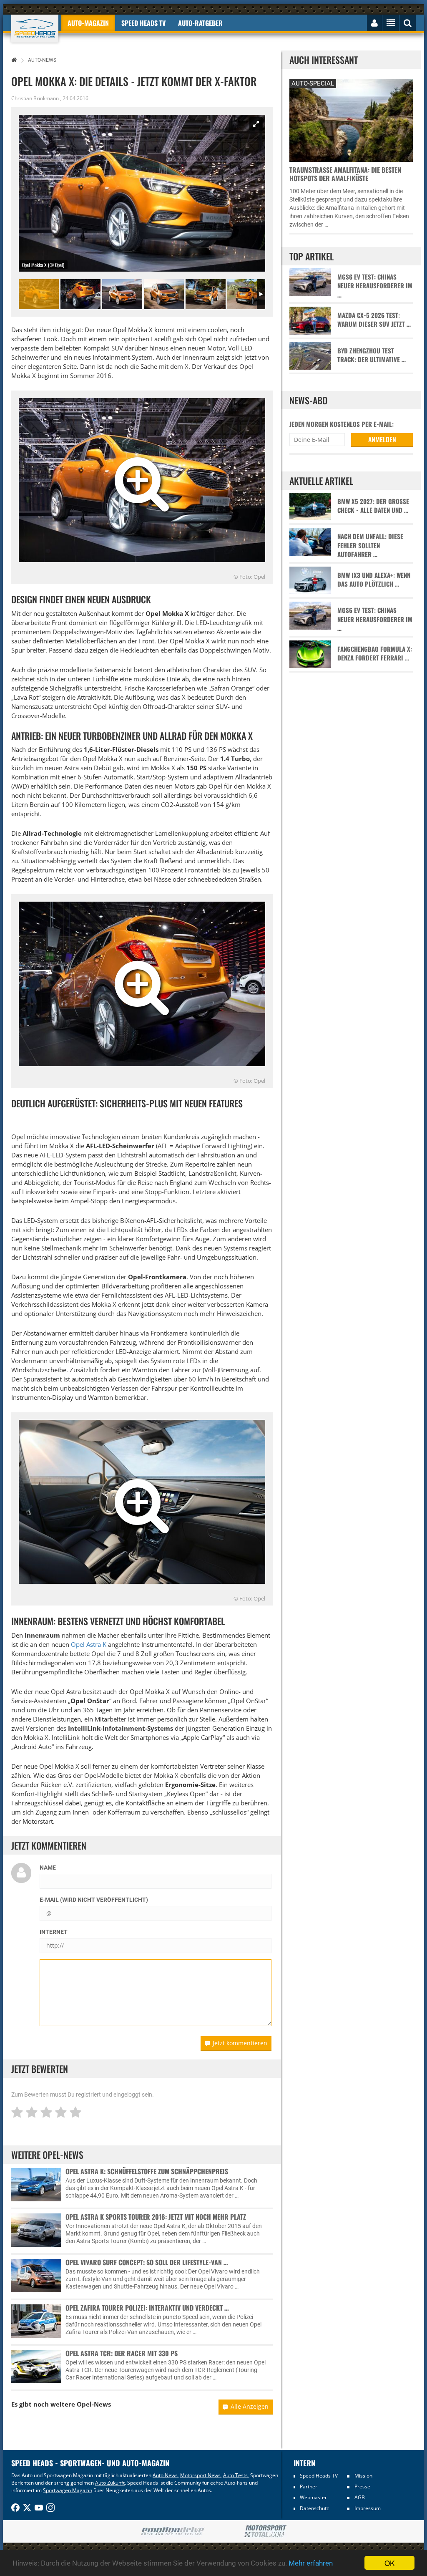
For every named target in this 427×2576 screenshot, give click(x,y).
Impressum (368, 2508)
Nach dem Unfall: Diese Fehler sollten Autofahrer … (370, 545)
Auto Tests (235, 2475)
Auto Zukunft (110, 2483)
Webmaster (313, 2497)
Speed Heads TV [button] (143, 23)
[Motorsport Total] (265, 2531)
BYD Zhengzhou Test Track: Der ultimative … (372, 355)
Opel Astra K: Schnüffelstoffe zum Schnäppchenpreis (147, 2171)
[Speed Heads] (35, 29)
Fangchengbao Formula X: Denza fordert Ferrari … (375, 653)
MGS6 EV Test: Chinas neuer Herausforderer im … (375, 286)
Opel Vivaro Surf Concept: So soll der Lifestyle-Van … (147, 2262)
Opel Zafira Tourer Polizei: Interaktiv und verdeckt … (147, 2308)
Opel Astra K (89, 1644)
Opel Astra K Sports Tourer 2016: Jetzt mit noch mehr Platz (156, 2217)
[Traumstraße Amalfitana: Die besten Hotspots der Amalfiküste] (351, 120)
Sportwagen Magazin (68, 2490)
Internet (54, 1932)
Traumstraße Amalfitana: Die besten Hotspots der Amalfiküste (345, 174)
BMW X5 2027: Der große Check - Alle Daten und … (373, 506)
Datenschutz (314, 2508)
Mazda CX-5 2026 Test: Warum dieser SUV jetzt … (374, 320)
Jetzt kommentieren (240, 2043)
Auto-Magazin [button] (88, 23)
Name (48, 1868)
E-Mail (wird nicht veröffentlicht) (94, 1900)
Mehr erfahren (311, 2563)
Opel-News (94, 2404)
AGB (360, 2497)
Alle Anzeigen (250, 2406)
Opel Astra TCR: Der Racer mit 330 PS (122, 2353)
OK (389, 2563)
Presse (362, 2487)
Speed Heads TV (319, 2476)
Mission (363, 2476)
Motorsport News (200, 2475)
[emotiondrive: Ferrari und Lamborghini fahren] (172, 2532)
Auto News (165, 2475)
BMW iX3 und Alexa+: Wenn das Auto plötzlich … (374, 580)
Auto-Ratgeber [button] (200, 23)
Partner (309, 2487)
